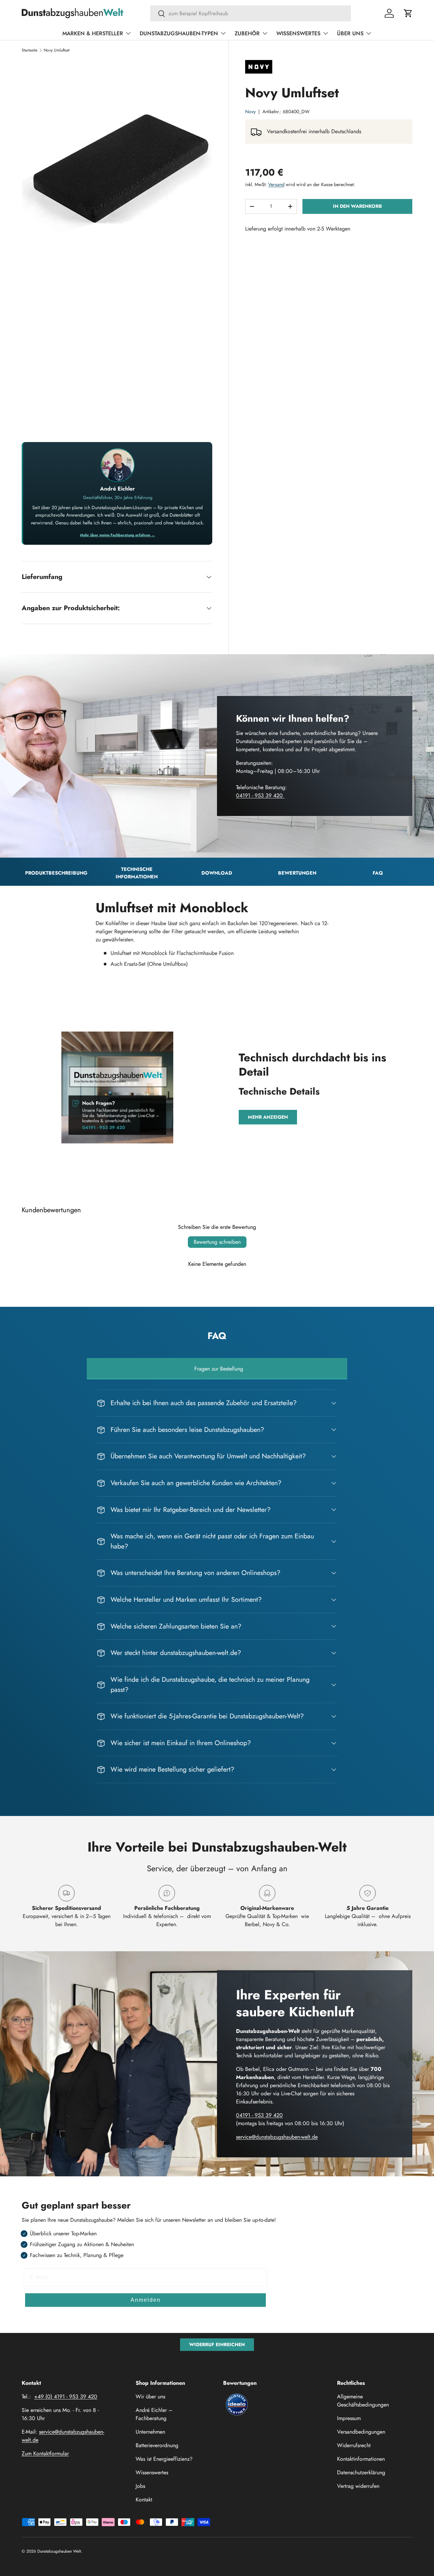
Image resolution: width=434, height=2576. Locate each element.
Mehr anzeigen (268, 1117)
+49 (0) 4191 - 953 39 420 (66, 2397)
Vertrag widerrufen (358, 2486)
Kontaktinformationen (361, 2459)
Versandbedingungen (361, 2432)
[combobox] (251, 13)
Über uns (350, 33)
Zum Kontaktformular (45, 2453)
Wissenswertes (298, 33)
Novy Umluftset (57, 50)
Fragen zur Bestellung (219, 1369)
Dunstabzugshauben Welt (59, 2551)
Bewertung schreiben (217, 1242)
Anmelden (146, 2300)
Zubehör (247, 33)
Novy (250, 112)
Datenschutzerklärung (361, 2472)
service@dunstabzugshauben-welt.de (277, 2137)
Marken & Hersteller (93, 33)
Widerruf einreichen (217, 2344)
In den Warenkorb (357, 206)
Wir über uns (150, 2397)
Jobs (140, 2486)
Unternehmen (150, 2432)
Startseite (29, 50)
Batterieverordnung (157, 2445)
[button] (408, 13)
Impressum (349, 2418)
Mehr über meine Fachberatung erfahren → (117, 535)
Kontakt (144, 2500)
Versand (276, 184)
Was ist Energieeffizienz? (164, 2459)
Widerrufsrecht (354, 2445)
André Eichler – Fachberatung (154, 2414)
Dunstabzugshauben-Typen (179, 33)
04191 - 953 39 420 (260, 795)
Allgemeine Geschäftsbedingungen (363, 2401)
